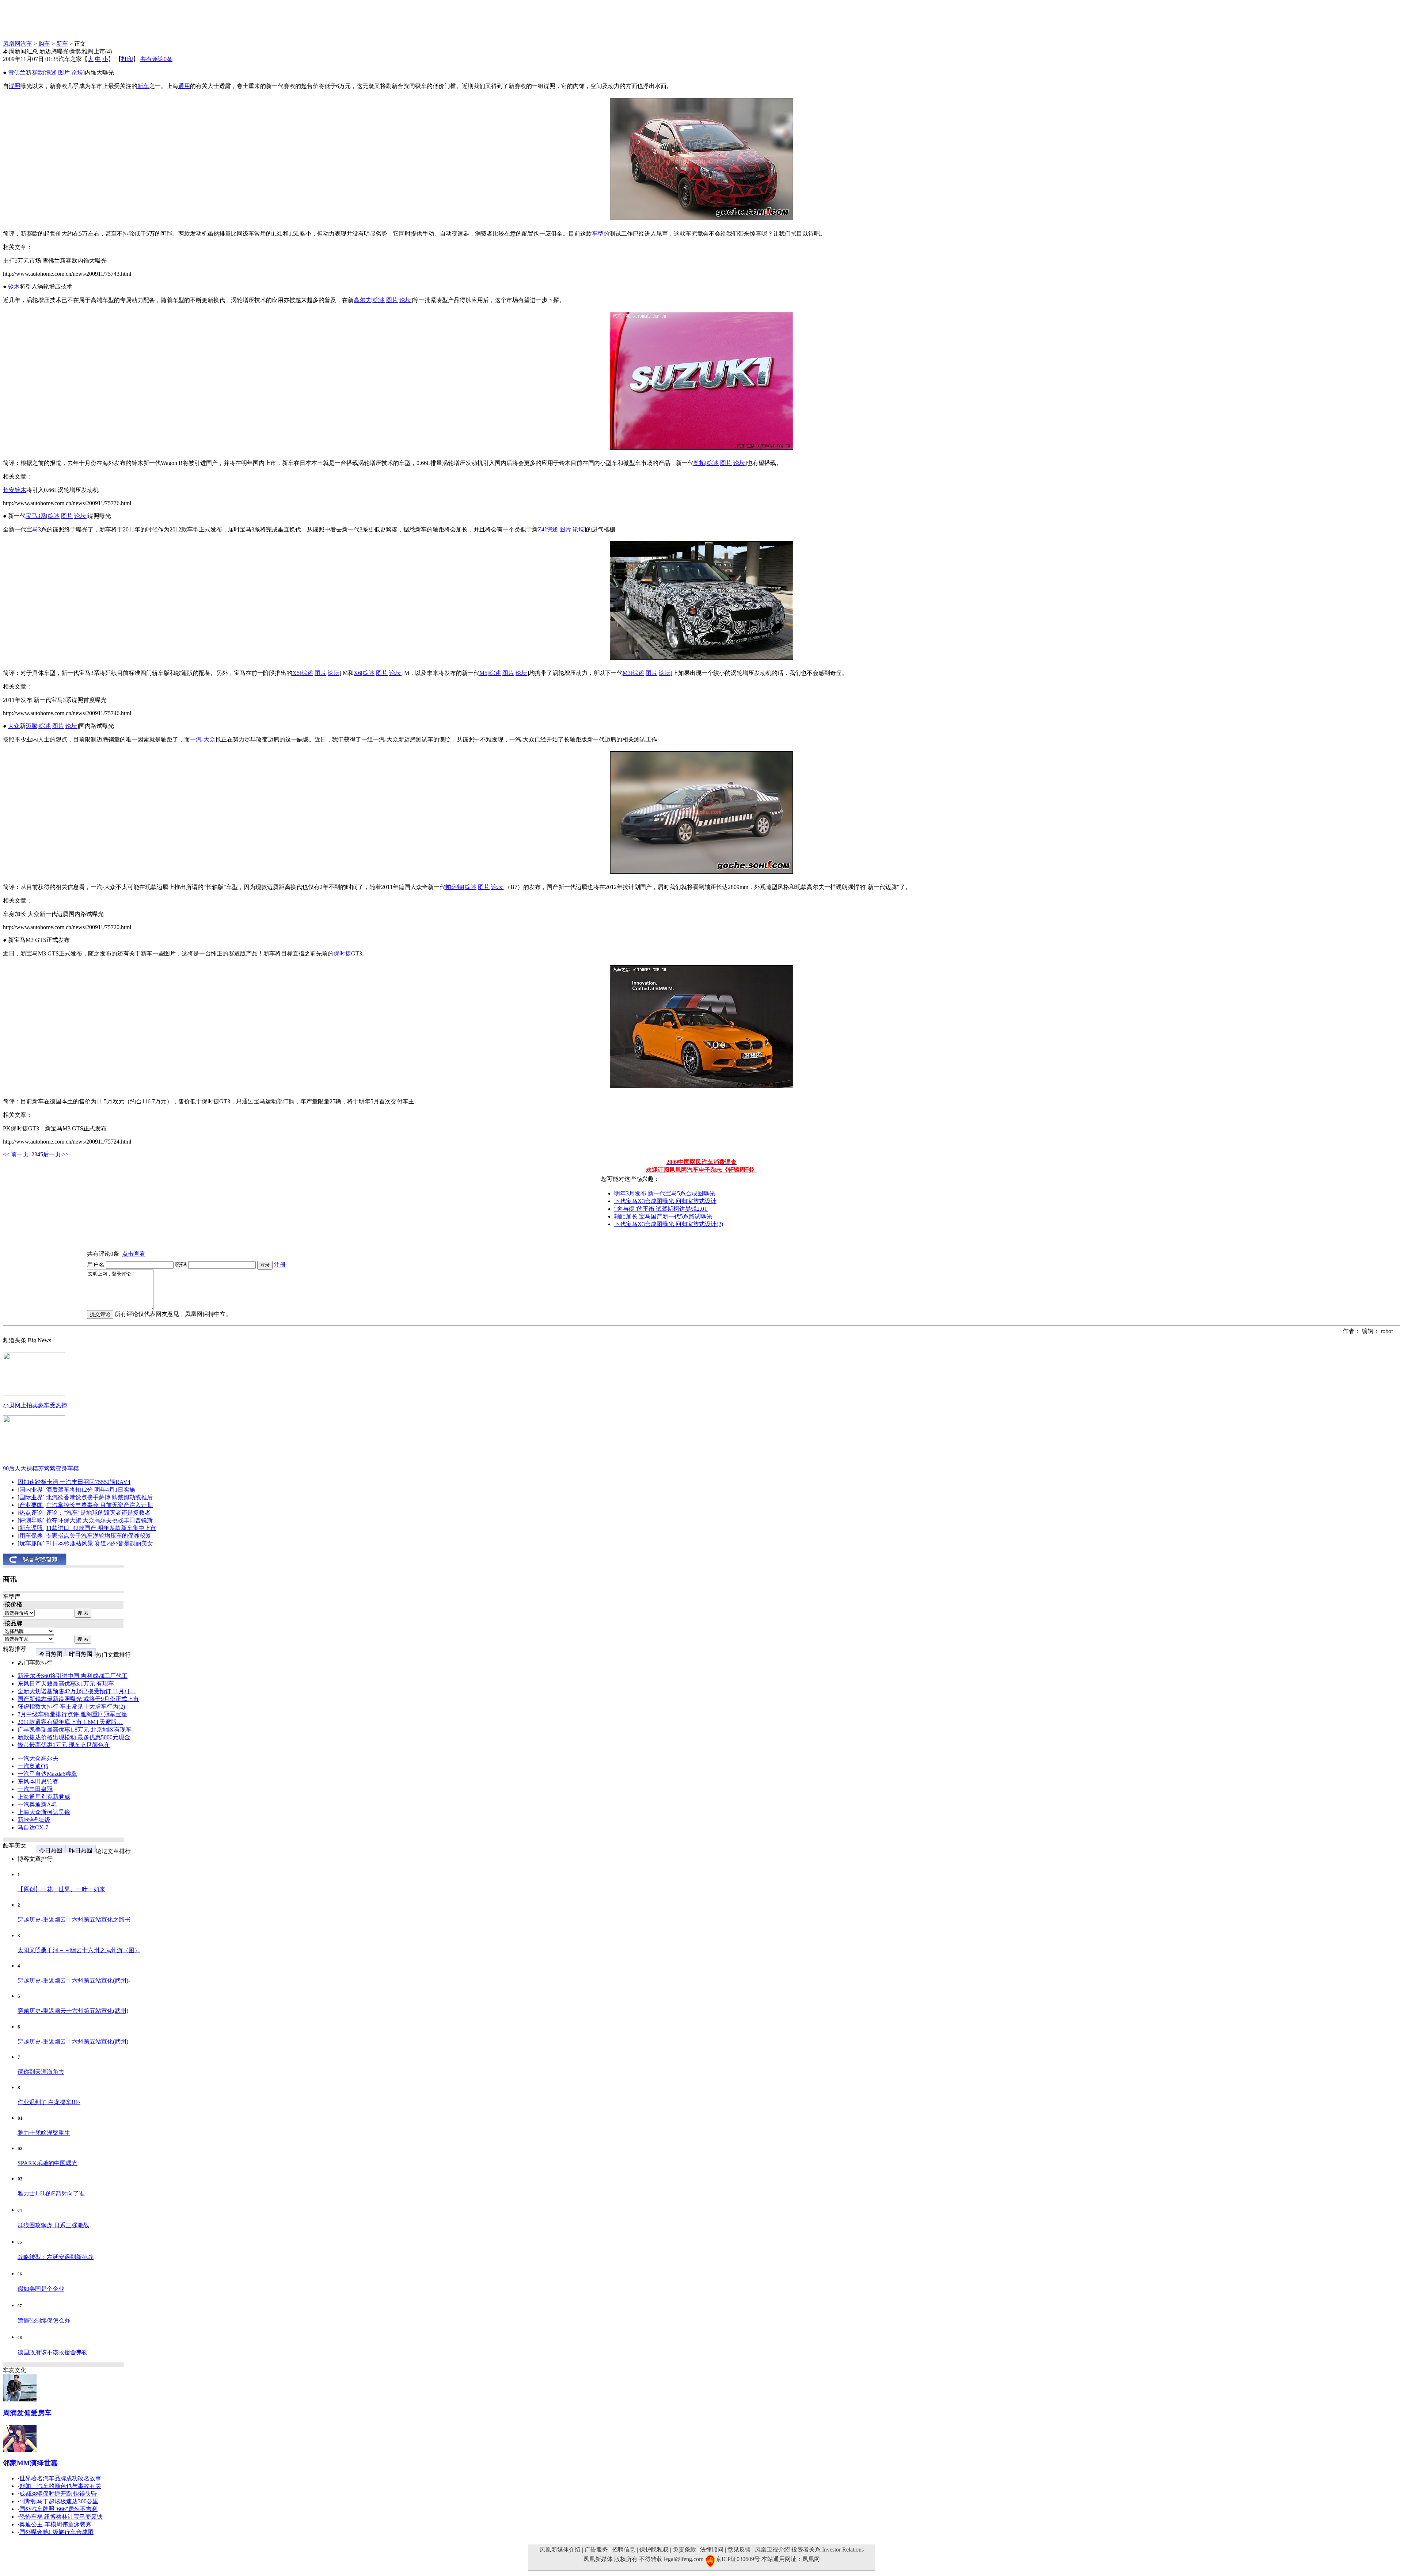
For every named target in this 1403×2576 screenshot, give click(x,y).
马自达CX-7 (33, 1827)
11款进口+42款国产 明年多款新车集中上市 (101, 1528)
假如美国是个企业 (41, 2289)
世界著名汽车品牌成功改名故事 (60, 2478)
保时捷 (342, 953)
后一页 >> (56, 1154)
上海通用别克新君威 (44, 1797)
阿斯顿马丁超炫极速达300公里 (59, 2501)
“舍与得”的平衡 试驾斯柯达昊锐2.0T (661, 1209)
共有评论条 (156, 59)
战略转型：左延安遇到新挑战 (56, 2257)
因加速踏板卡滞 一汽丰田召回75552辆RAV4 (74, 1482)
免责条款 (684, 2550)
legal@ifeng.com (684, 2559)
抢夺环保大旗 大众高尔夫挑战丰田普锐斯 (99, 1520)
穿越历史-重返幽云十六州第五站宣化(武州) (73, 2011)
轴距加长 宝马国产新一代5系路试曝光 (663, 1216)
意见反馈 (739, 2550)
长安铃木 (15, 490)
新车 (62, 44)
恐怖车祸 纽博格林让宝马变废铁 (61, 2517)
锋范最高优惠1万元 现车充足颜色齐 (64, 1745)
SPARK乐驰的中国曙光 (47, 2163)
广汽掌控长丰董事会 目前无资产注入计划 (99, 1505)
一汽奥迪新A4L (38, 1804)
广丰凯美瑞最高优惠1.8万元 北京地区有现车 (75, 1730)
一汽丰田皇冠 (35, 1789)
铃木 (14, 287)
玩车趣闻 (31, 1543)
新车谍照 (31, 1528)
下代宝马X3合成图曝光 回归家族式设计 (665, 1201)
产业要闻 (31, 1505)
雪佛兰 (17, 72)
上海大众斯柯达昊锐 (44, 1812)
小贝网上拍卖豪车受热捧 (35, 1405)
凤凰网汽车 (18, 44)
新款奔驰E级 (34, 1820)
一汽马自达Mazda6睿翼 (47, 1774)
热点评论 (31, 1513)
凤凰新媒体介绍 (560, 2550)
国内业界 (31, 1490)
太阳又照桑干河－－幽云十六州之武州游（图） (79, 1950)
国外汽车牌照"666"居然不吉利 (58, 2509)
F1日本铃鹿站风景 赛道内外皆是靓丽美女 (100, 1543)
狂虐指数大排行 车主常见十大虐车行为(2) (71, 1707)
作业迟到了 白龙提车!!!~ (49, 2102)
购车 (44, 44)
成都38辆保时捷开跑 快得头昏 (58, 2494)
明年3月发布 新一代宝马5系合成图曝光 (665, 1193)
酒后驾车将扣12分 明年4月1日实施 (91, 1490)
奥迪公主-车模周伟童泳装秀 (55, 2524)
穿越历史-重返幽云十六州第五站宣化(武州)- (74, 1980)
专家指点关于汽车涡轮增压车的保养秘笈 (99, 1536)
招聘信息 (624, 2550)
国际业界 (31, 1497)
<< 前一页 (16, 1154)
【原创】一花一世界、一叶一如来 (61, 1889)
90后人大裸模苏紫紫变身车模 (41, 1468)
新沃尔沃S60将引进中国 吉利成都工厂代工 (73, 1676)
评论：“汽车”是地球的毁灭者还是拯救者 (98, 1513)
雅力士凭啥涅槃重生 (44, 2133)
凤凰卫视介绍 (772, 2550)
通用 (184, 86)
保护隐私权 (654, 2550)
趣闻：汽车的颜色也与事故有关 (60, 2486)
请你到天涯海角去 (41, 2072)
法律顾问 (712, 2550)
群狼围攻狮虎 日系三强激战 (53, 2225)
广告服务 (596, 2550)
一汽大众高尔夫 (38, 1758)
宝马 (31, 516)
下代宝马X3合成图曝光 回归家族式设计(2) (669, 1224)
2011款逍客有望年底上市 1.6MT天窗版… (70, 1722)
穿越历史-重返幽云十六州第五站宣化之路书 (74, 1919)
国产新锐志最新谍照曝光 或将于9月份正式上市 (78, 1699)
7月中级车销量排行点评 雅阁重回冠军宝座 (72, 1714)
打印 (127, 59)
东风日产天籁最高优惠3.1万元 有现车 (66, 1684)
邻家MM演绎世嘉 (30, 2463)
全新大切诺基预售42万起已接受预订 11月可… (77, 1691)
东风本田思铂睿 (38, 1781)
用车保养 (31, 1536)
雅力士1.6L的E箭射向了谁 (51, 2193)
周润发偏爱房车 (27, 2413)
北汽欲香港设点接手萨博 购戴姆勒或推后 (99, 1497)
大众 (14, 726)
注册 (280, 1265)
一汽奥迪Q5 (33, 1766)
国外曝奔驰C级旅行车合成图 (56, 2532)
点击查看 (134, 1254)
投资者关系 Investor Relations (828, 2550)
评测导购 (31, 1520)
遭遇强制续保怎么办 (44, 2321)
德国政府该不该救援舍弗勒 (53, 2352)
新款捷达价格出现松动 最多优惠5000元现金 (74, 1737)
